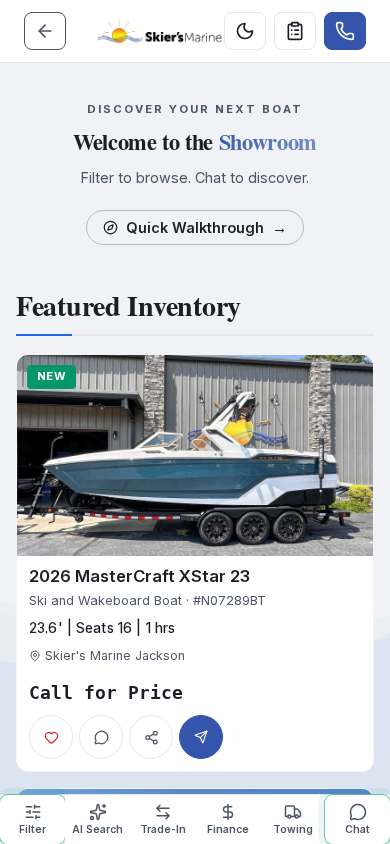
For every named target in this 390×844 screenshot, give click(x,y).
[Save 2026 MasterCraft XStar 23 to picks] (51, 737)
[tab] (32, 819)
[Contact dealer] (345, 31)
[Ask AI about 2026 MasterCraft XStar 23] (101, 737)
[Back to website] (45, 31)
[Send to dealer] (295, 31)
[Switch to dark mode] (245, 31)
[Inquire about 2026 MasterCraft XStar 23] (201, 737)
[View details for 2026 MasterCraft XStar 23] (195, 563)
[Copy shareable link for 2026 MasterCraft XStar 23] (151, 737)
